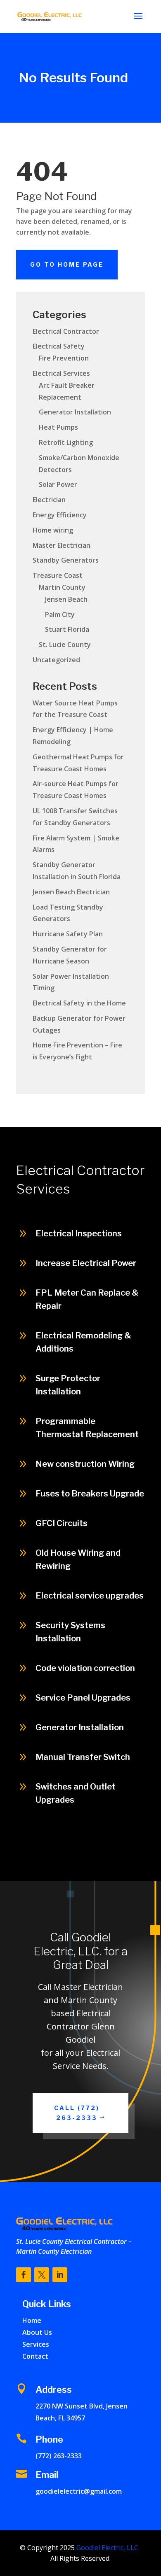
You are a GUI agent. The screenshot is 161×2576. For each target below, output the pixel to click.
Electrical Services (61, 373)
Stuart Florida (67, 629)
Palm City (60, 614)
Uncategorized (56, 660)
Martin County (62, 587)
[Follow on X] (42, 2275)
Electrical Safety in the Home (79, 1003)
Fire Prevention (64, 358)
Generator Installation (75, 412)
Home (32, 2320)
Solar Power (58, 484)
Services (36, 2344)
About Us (37, 2332)
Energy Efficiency (60, 515)
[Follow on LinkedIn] (60, 2275)
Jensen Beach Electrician (71, 892)
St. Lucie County (65, 645)
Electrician (49, 500)
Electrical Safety (59, 346)
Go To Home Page (67, 264)
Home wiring (53, 530)
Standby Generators (66, 560)
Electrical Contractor (66, 331)
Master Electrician (62, 545)
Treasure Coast (58, 575)
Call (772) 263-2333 (97, 1858)
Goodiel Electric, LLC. (107, 2548)
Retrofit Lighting (66, 442)
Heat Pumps (58, 427)
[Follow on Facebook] (24, 2275)
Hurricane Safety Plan (68, 934)
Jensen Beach (66, 599)
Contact (35, 2356)
